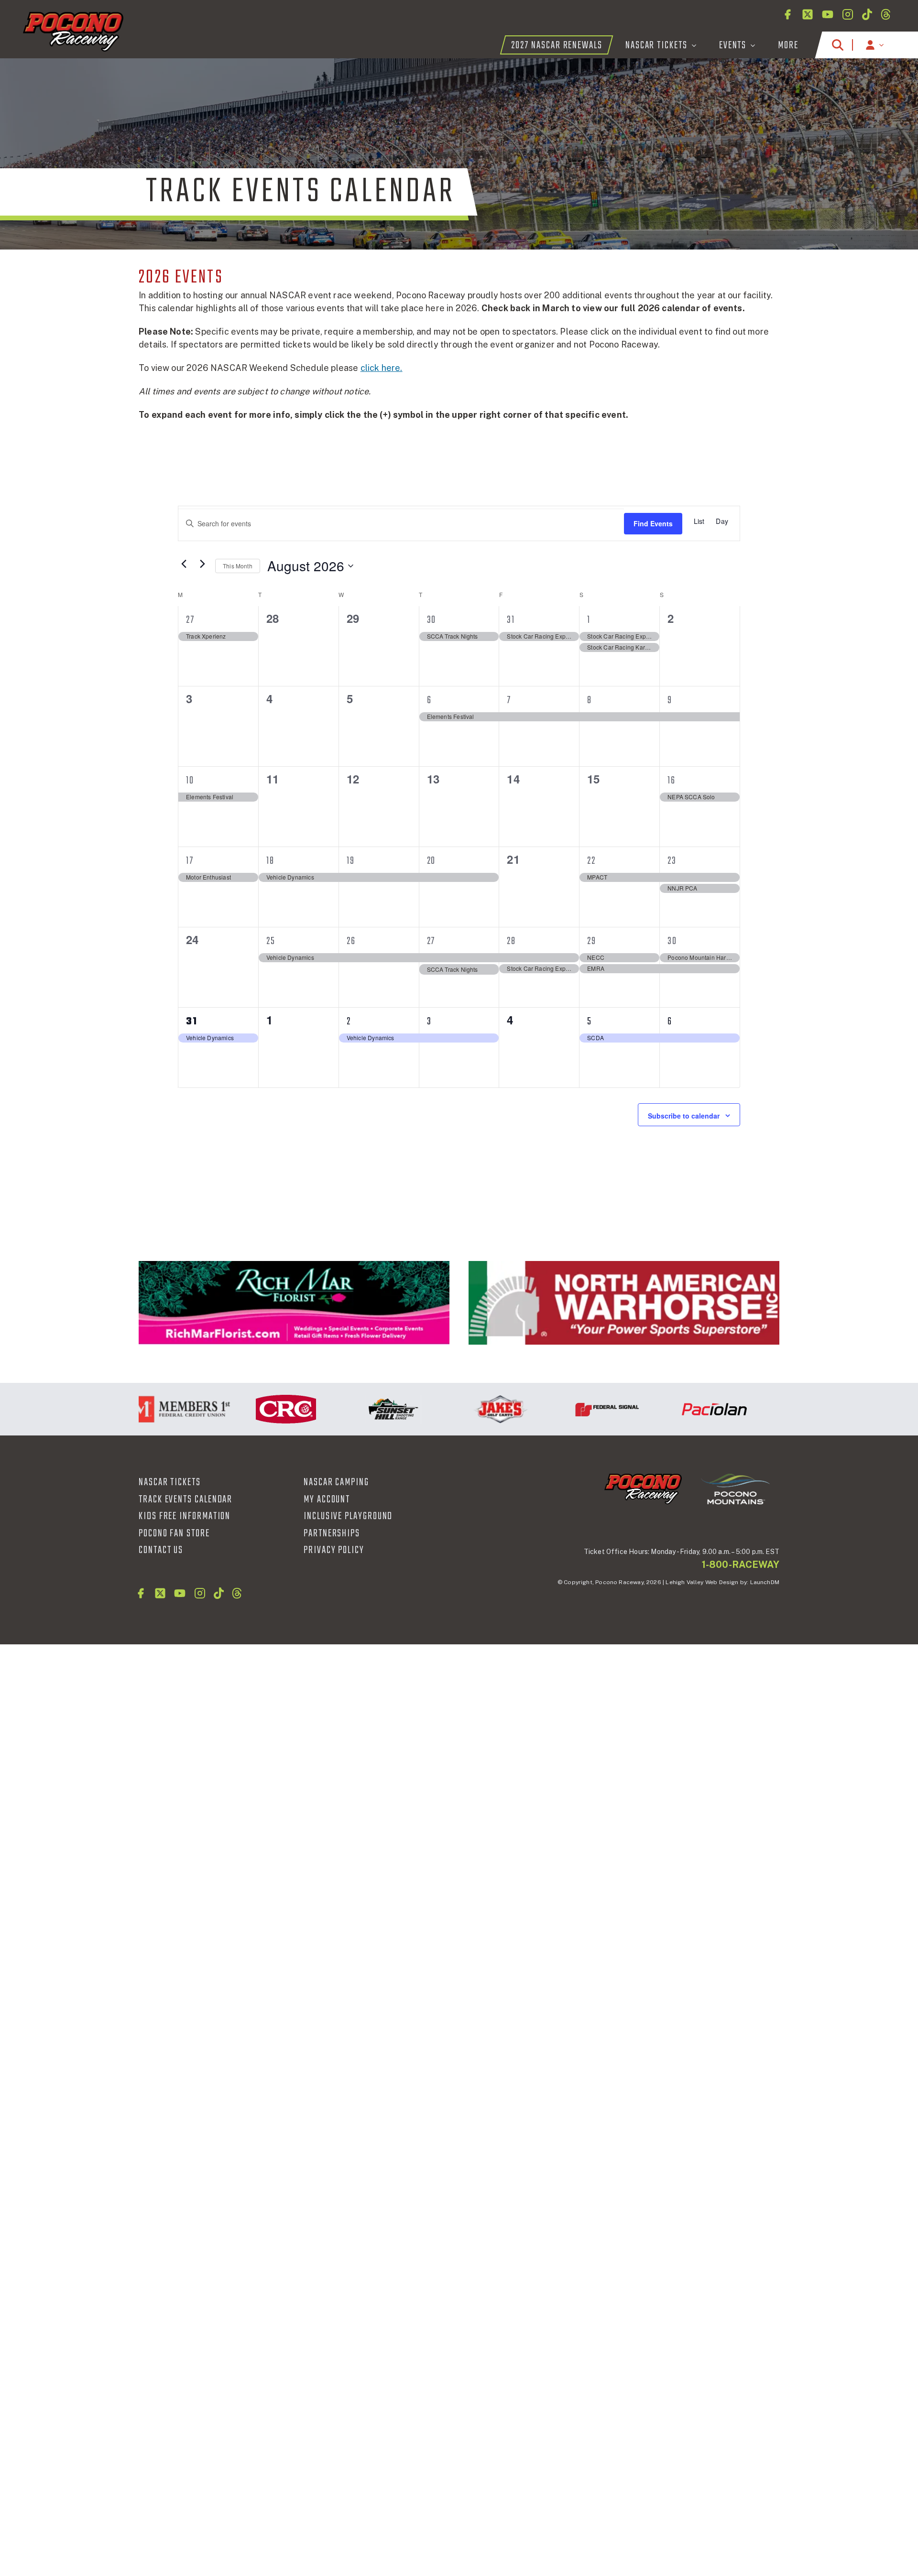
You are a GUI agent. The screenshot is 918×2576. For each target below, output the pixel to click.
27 (190, 620)
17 (190, 861)
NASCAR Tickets (170, 1482)
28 (511, 941)
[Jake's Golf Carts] (462, 1409)
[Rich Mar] (294, 1303)
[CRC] (248, 1409)
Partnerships (332, 1533)
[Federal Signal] (569, 1409)
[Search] (838, 45)
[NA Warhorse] (624, 1303)
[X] (808, 14)
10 (190, 781)
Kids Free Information (185, 1516)
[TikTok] (867, 14)
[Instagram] (848, 14)
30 (432, 620)
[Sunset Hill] (355, 1409)
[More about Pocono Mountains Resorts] (735, 1489)
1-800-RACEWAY (741, 1565)
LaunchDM (765, 1582)
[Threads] (886, 14)
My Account (327, 1500)
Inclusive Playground (348, 1516)
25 (271, 941)
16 (672, 781)
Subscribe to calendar (684, 1116)
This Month (238, 566)
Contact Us (161, 1550)
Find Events (653, 523)
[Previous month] (184, 564)
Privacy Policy (334, 1550)
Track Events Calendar (186, 1500)
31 (511, 620)
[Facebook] (787, 14)
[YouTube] (828, 14)
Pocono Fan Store (174, 1533)
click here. (382, 368)
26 (351, 941)
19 (351, 861)
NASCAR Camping (336, 1482)
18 (270, 861)
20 (432, 861)
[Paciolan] (677, 1409)
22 (591, 861)
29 (592, 941)
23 (672, 861)
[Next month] (202, 564)
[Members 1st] (141, 1409)
